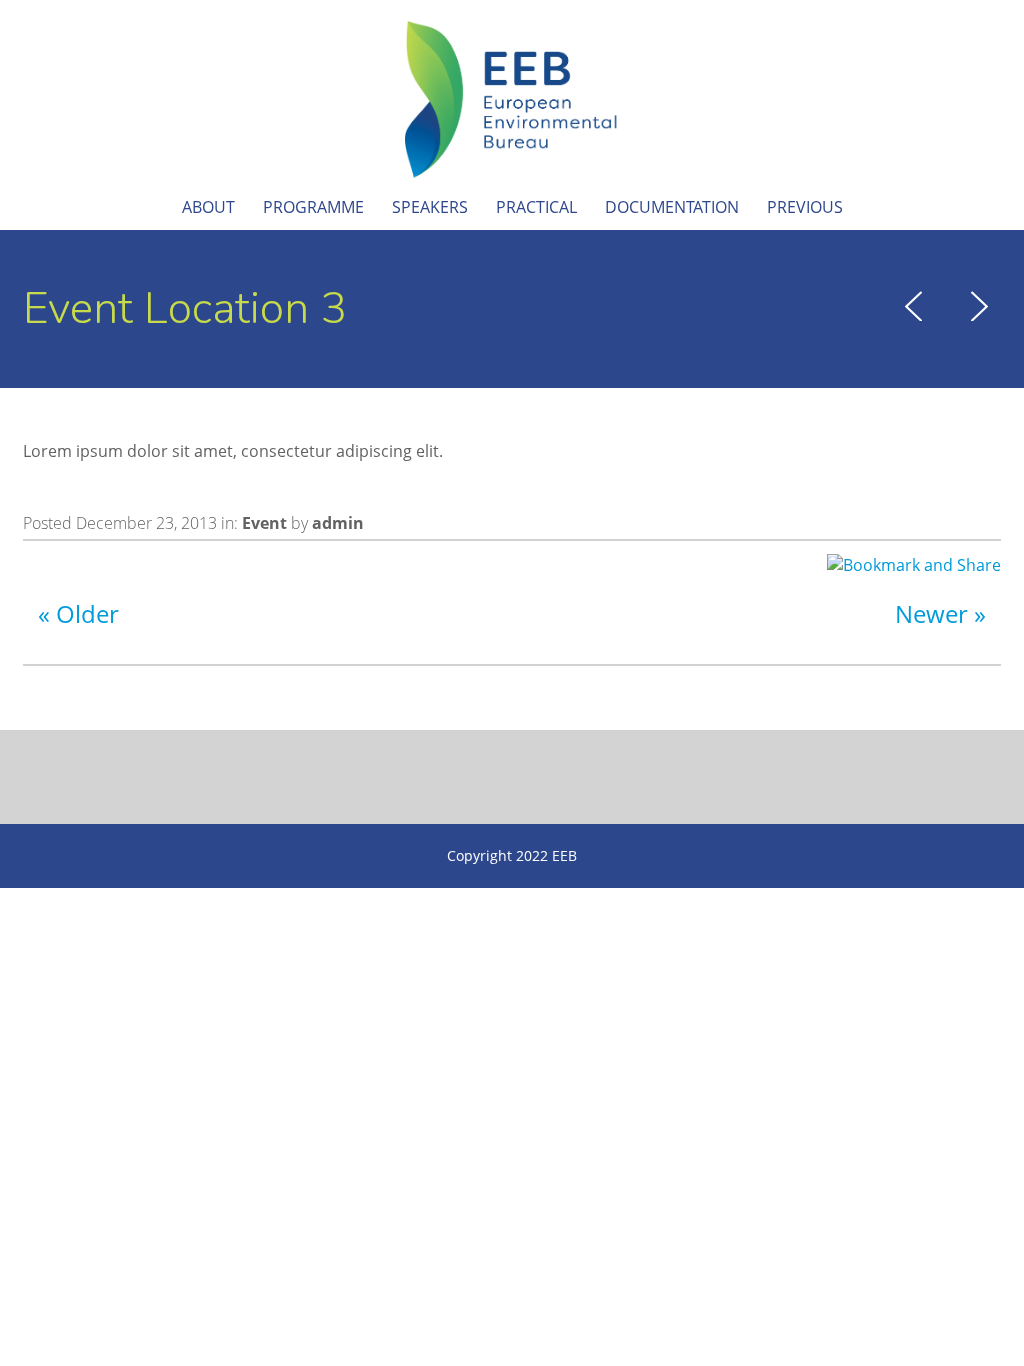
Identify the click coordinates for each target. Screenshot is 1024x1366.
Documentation (672, 207)
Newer (931, 613)
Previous (805, 207)
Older (87, 613)
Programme (313, 207)
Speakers (430, 207)
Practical (536, 207)
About (208, 207)
